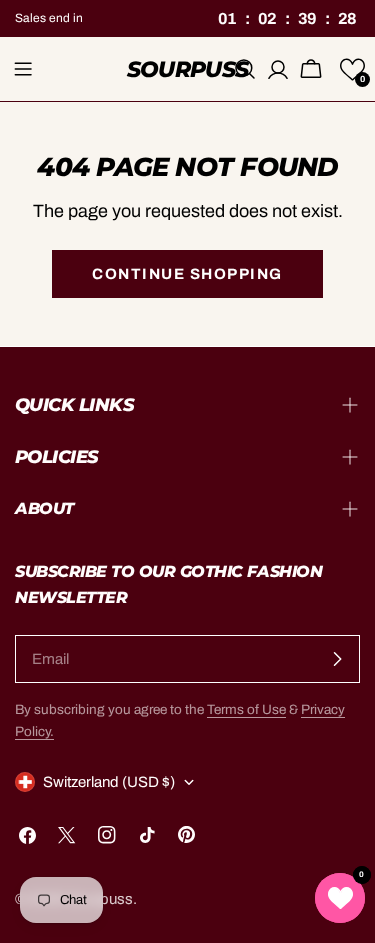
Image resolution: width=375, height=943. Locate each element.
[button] (352, 69)
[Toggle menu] (23, 69)
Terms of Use (246, 709)
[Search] (245, 69)
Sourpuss (188, 69)
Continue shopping (187, 274)
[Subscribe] (337, 659)
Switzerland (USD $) (109, 782)
